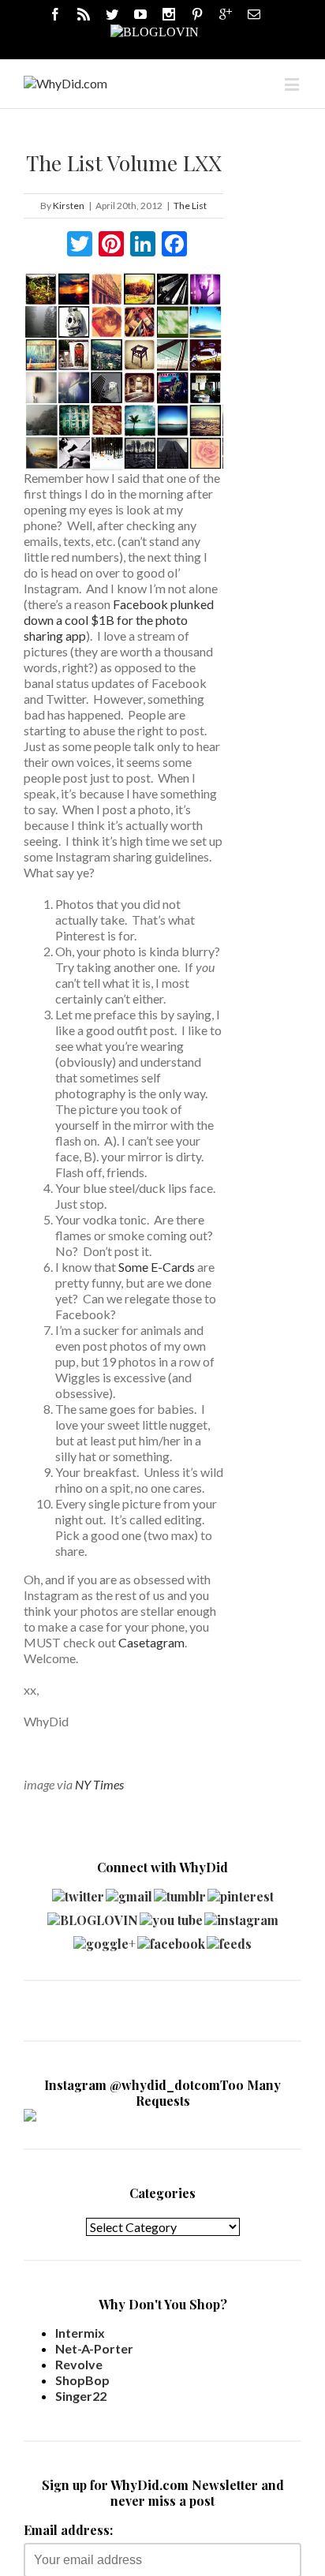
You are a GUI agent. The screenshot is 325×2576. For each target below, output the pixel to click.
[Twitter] (112, 14)
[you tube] (171, 1916)
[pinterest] (241, 1892)
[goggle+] (105, 1940)
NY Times (99, 1784)
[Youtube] (140, 14)
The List (190, 206)
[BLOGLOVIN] (155, 31)
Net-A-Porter (94, 2348)
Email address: (68, 2530)
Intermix (80, 2333)
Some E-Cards (157, 1267)
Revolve (79, 2364)
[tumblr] (180, 1892)
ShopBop (82, 2380)
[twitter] (78, 1892)
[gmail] (129, 1892)
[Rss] (84, 14)
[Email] (254, 14)
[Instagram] (169, 14)
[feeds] (229, 1940)
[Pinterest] (197, 14)
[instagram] (241, 1916)
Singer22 (81, 2396)
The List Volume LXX (124, 163)
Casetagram (151, 1642)
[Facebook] (55, 14)
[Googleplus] (226, 14)
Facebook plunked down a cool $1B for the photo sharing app (119, 620)
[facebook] (171, 1940)
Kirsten (69, 206)
